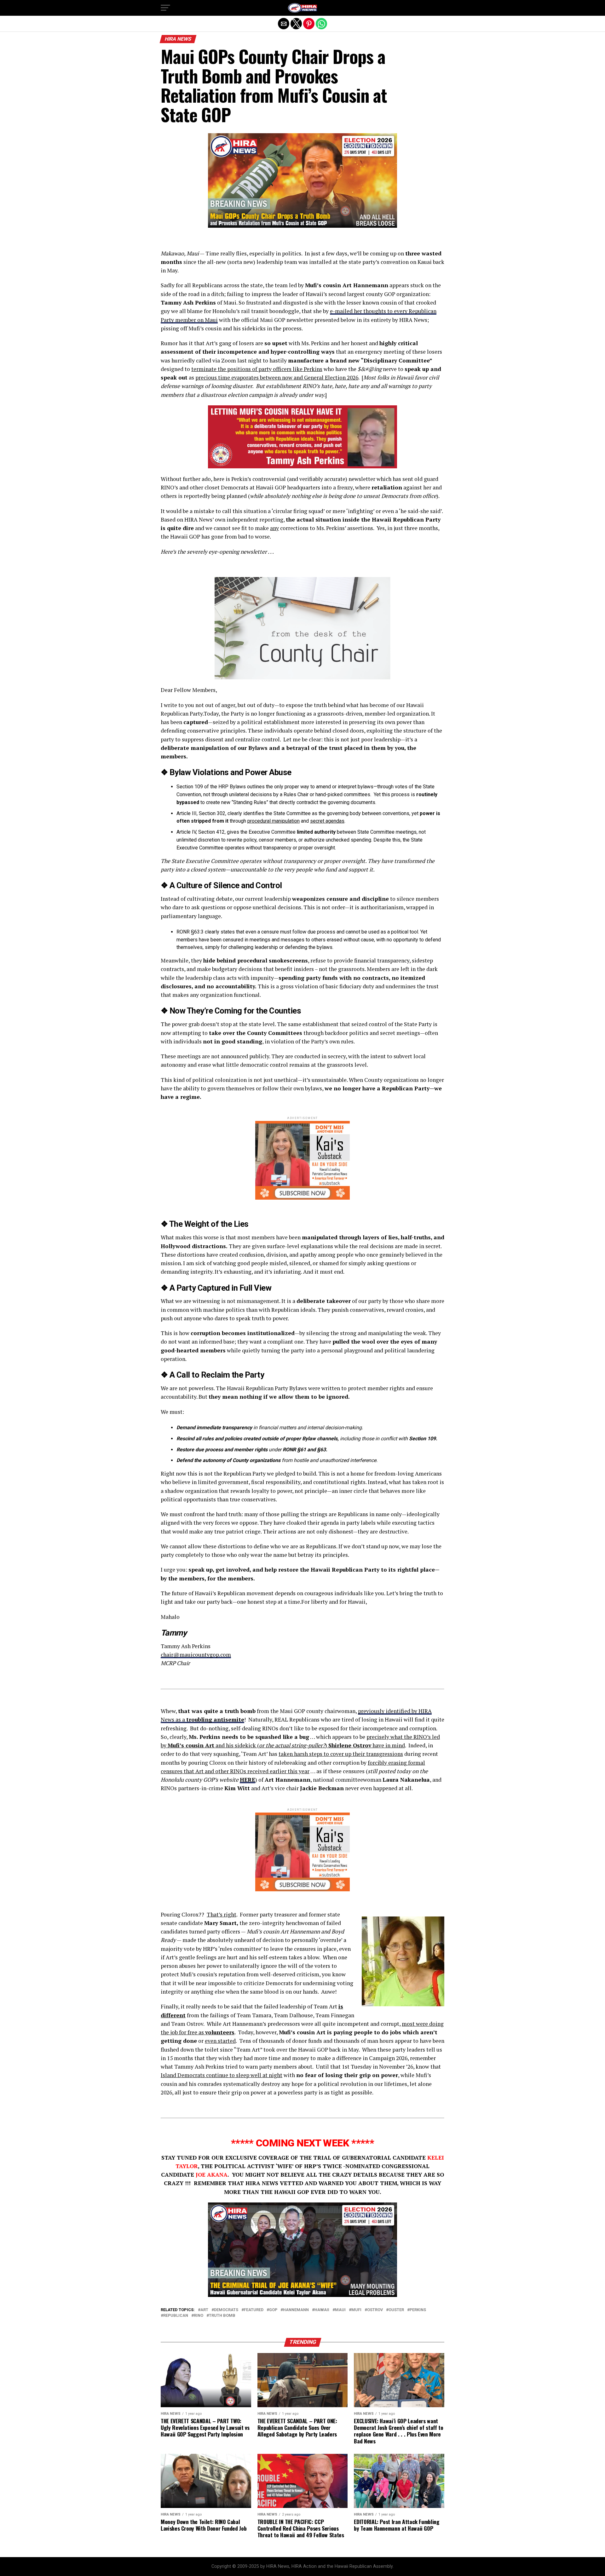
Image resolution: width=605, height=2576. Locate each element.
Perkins (418, 2310)
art (204, 2310)
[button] (165, 8)
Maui (340, 2310)
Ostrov (375, 2310)
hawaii (322, 2310)
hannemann (296, 2310)
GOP (273, 2310)
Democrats (226, 2310)
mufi (356, 2310)
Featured (254, 2310)
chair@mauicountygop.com (196, 1655)
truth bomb (222, 2316)
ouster (396, 2310)
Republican (176, 2316)
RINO (199, 2316)
